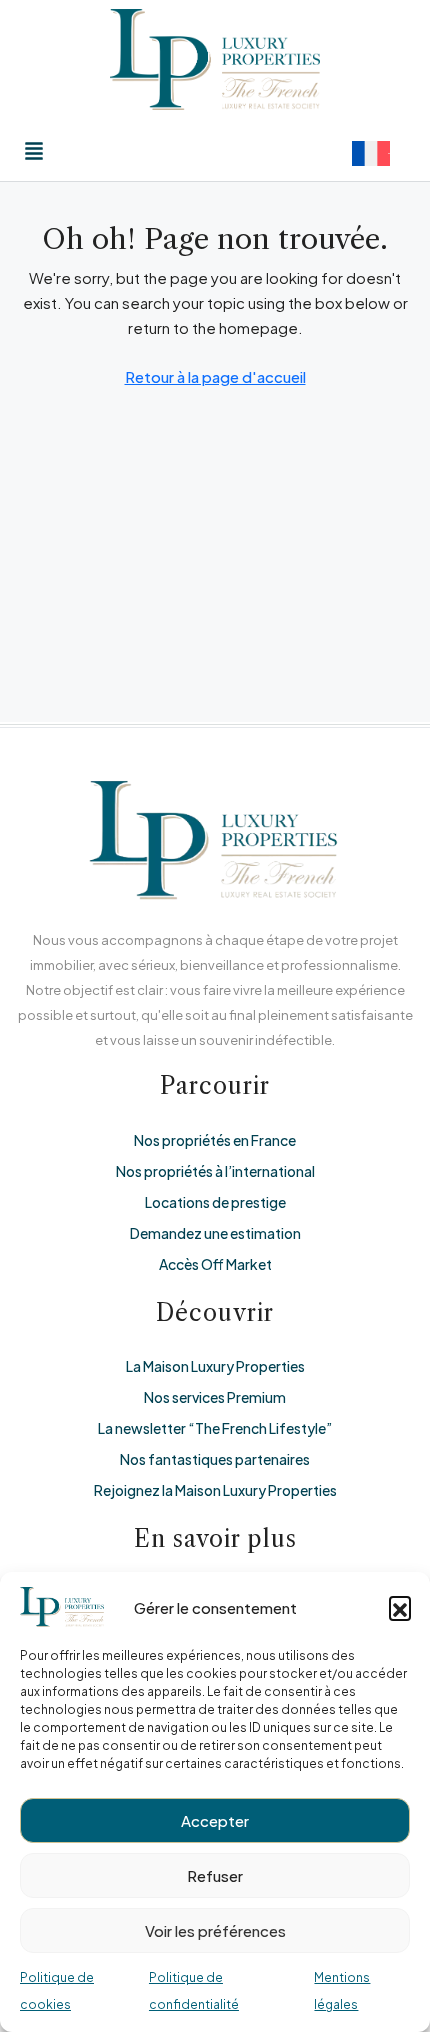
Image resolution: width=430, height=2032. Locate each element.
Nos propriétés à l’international (215, 1171)
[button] (400, 1607)
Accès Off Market (215, 1264)
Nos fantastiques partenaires (215, 1459)
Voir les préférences (215, 1930)
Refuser (215, 1875)
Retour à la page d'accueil (215, 376)
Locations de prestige (215, 1202)
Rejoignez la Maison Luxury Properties (215, 1490)
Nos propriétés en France (215, 1140)
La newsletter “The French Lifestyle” (215, 1428)
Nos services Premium (215, 1397)
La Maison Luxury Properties (215, 1366)
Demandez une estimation (215, 1233)
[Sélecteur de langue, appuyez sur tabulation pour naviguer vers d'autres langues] (371, 153)
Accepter (215, 1820)
